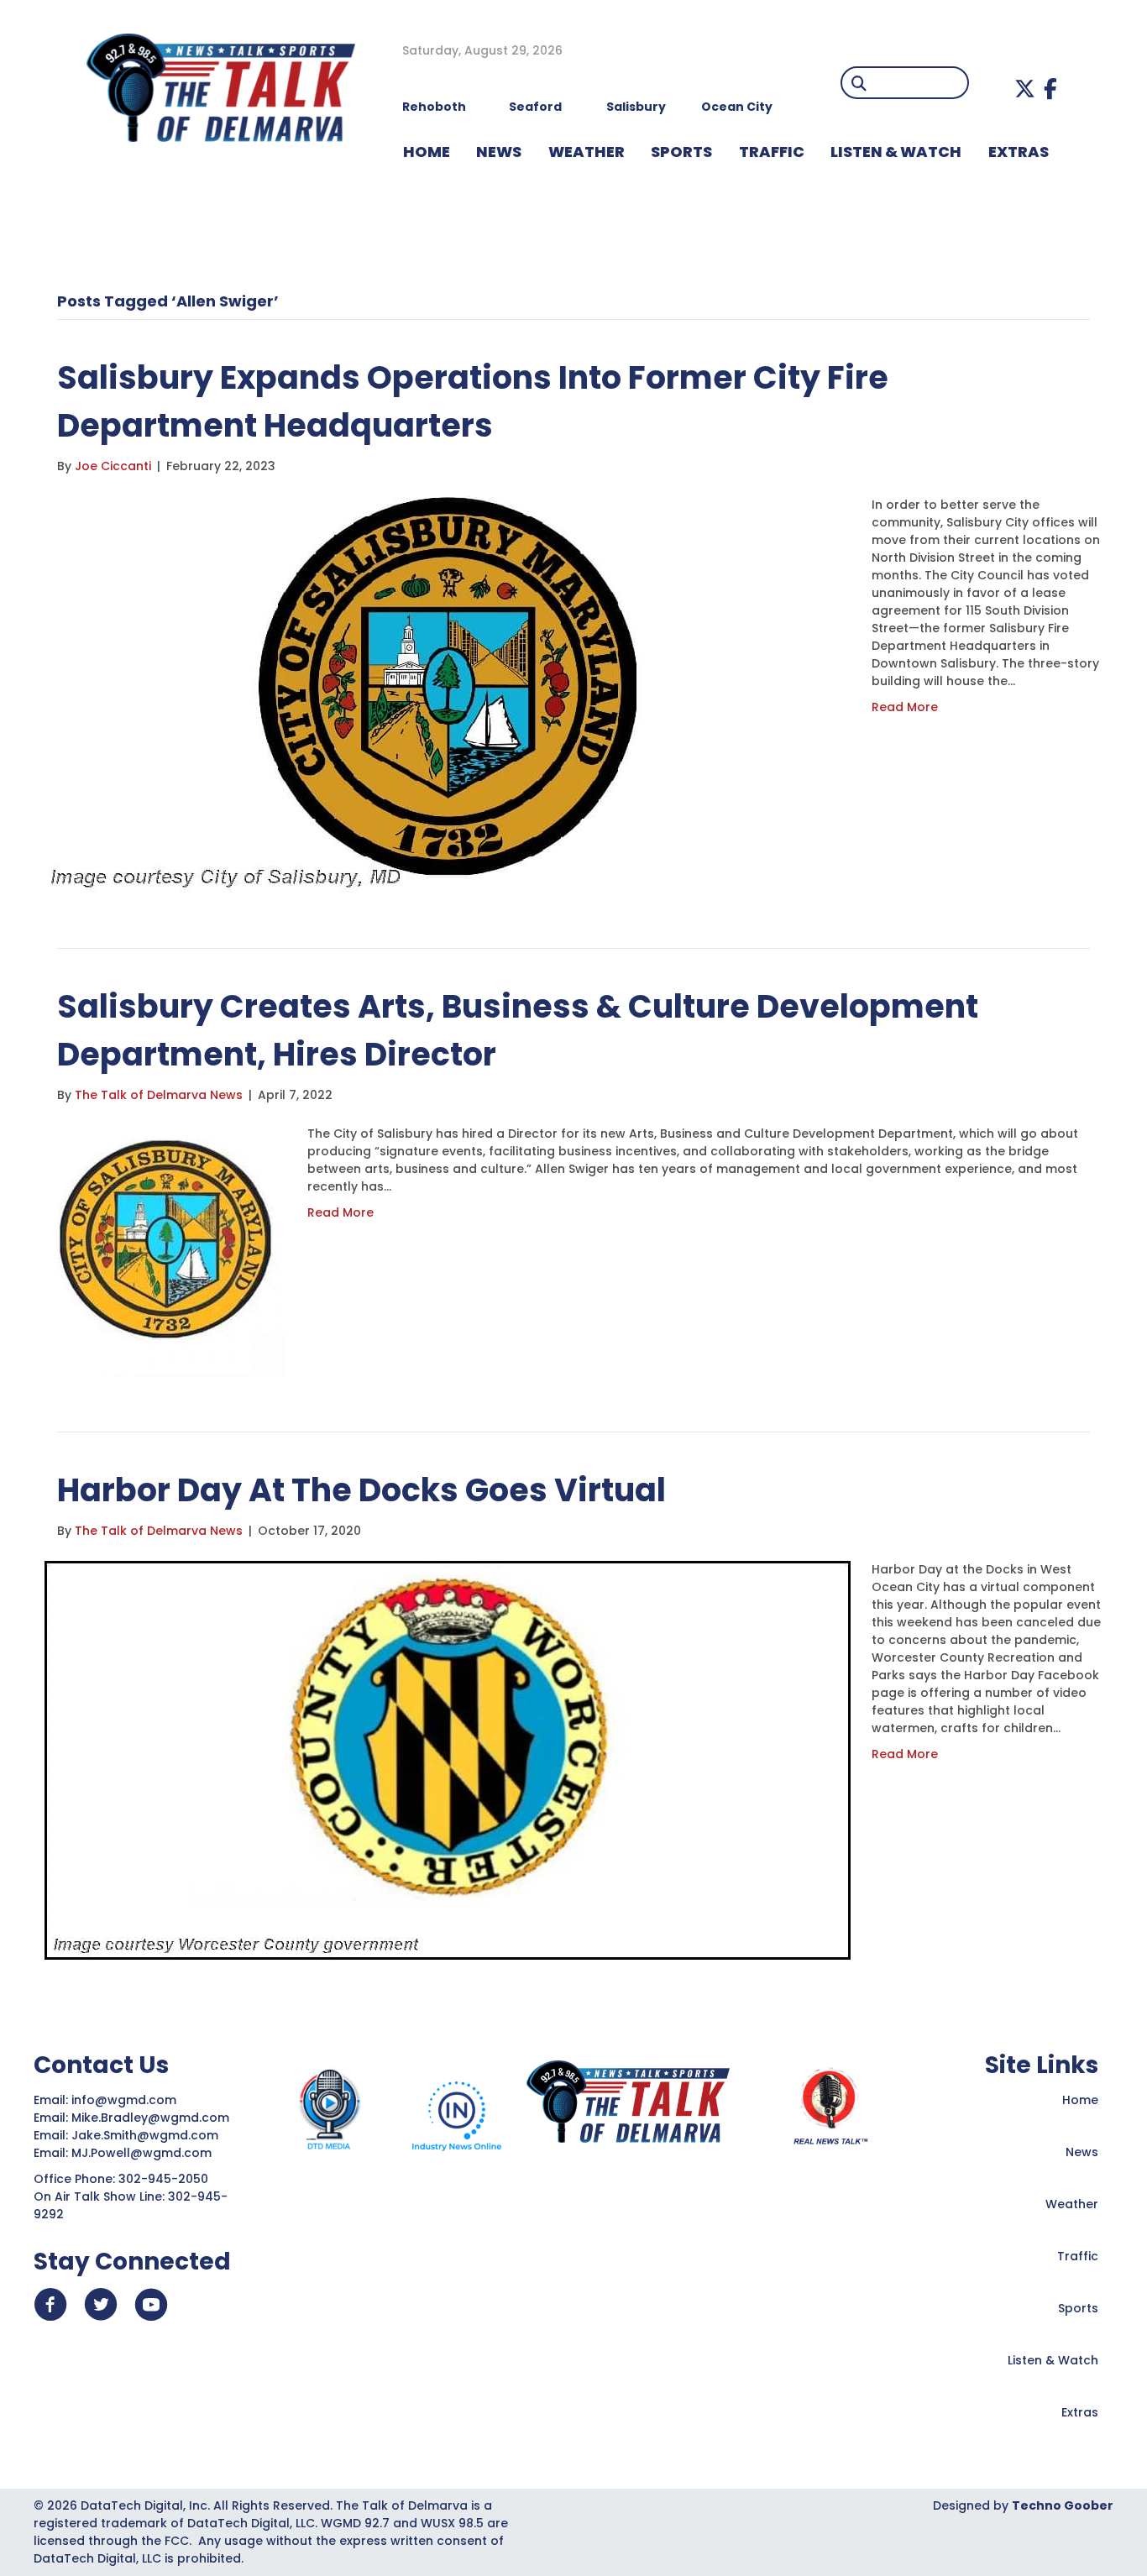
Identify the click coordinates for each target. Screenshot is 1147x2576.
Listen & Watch (1053, 2360)
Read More (905, 707)
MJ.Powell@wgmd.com (145, 2153)
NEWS (499, 152)
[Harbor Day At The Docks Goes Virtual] (448, 1759)
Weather (1072, 2204)
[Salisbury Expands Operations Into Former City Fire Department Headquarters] (448, 694)
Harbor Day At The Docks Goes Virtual (361, 1490)
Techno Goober (1063, 2505)
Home (1080, 2100)
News (1082, 2152)
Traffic (1078, 2256)
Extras (1080, 2412)
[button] (1025, 89)
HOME (427, 152)
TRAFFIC (772, 152)
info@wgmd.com (126, 2100)
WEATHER (587, 152)
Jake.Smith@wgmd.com (147, 2135)
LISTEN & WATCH (896, 152)
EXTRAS (1019, 152)
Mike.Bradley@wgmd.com (150, 2118)
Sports (681, 152)
